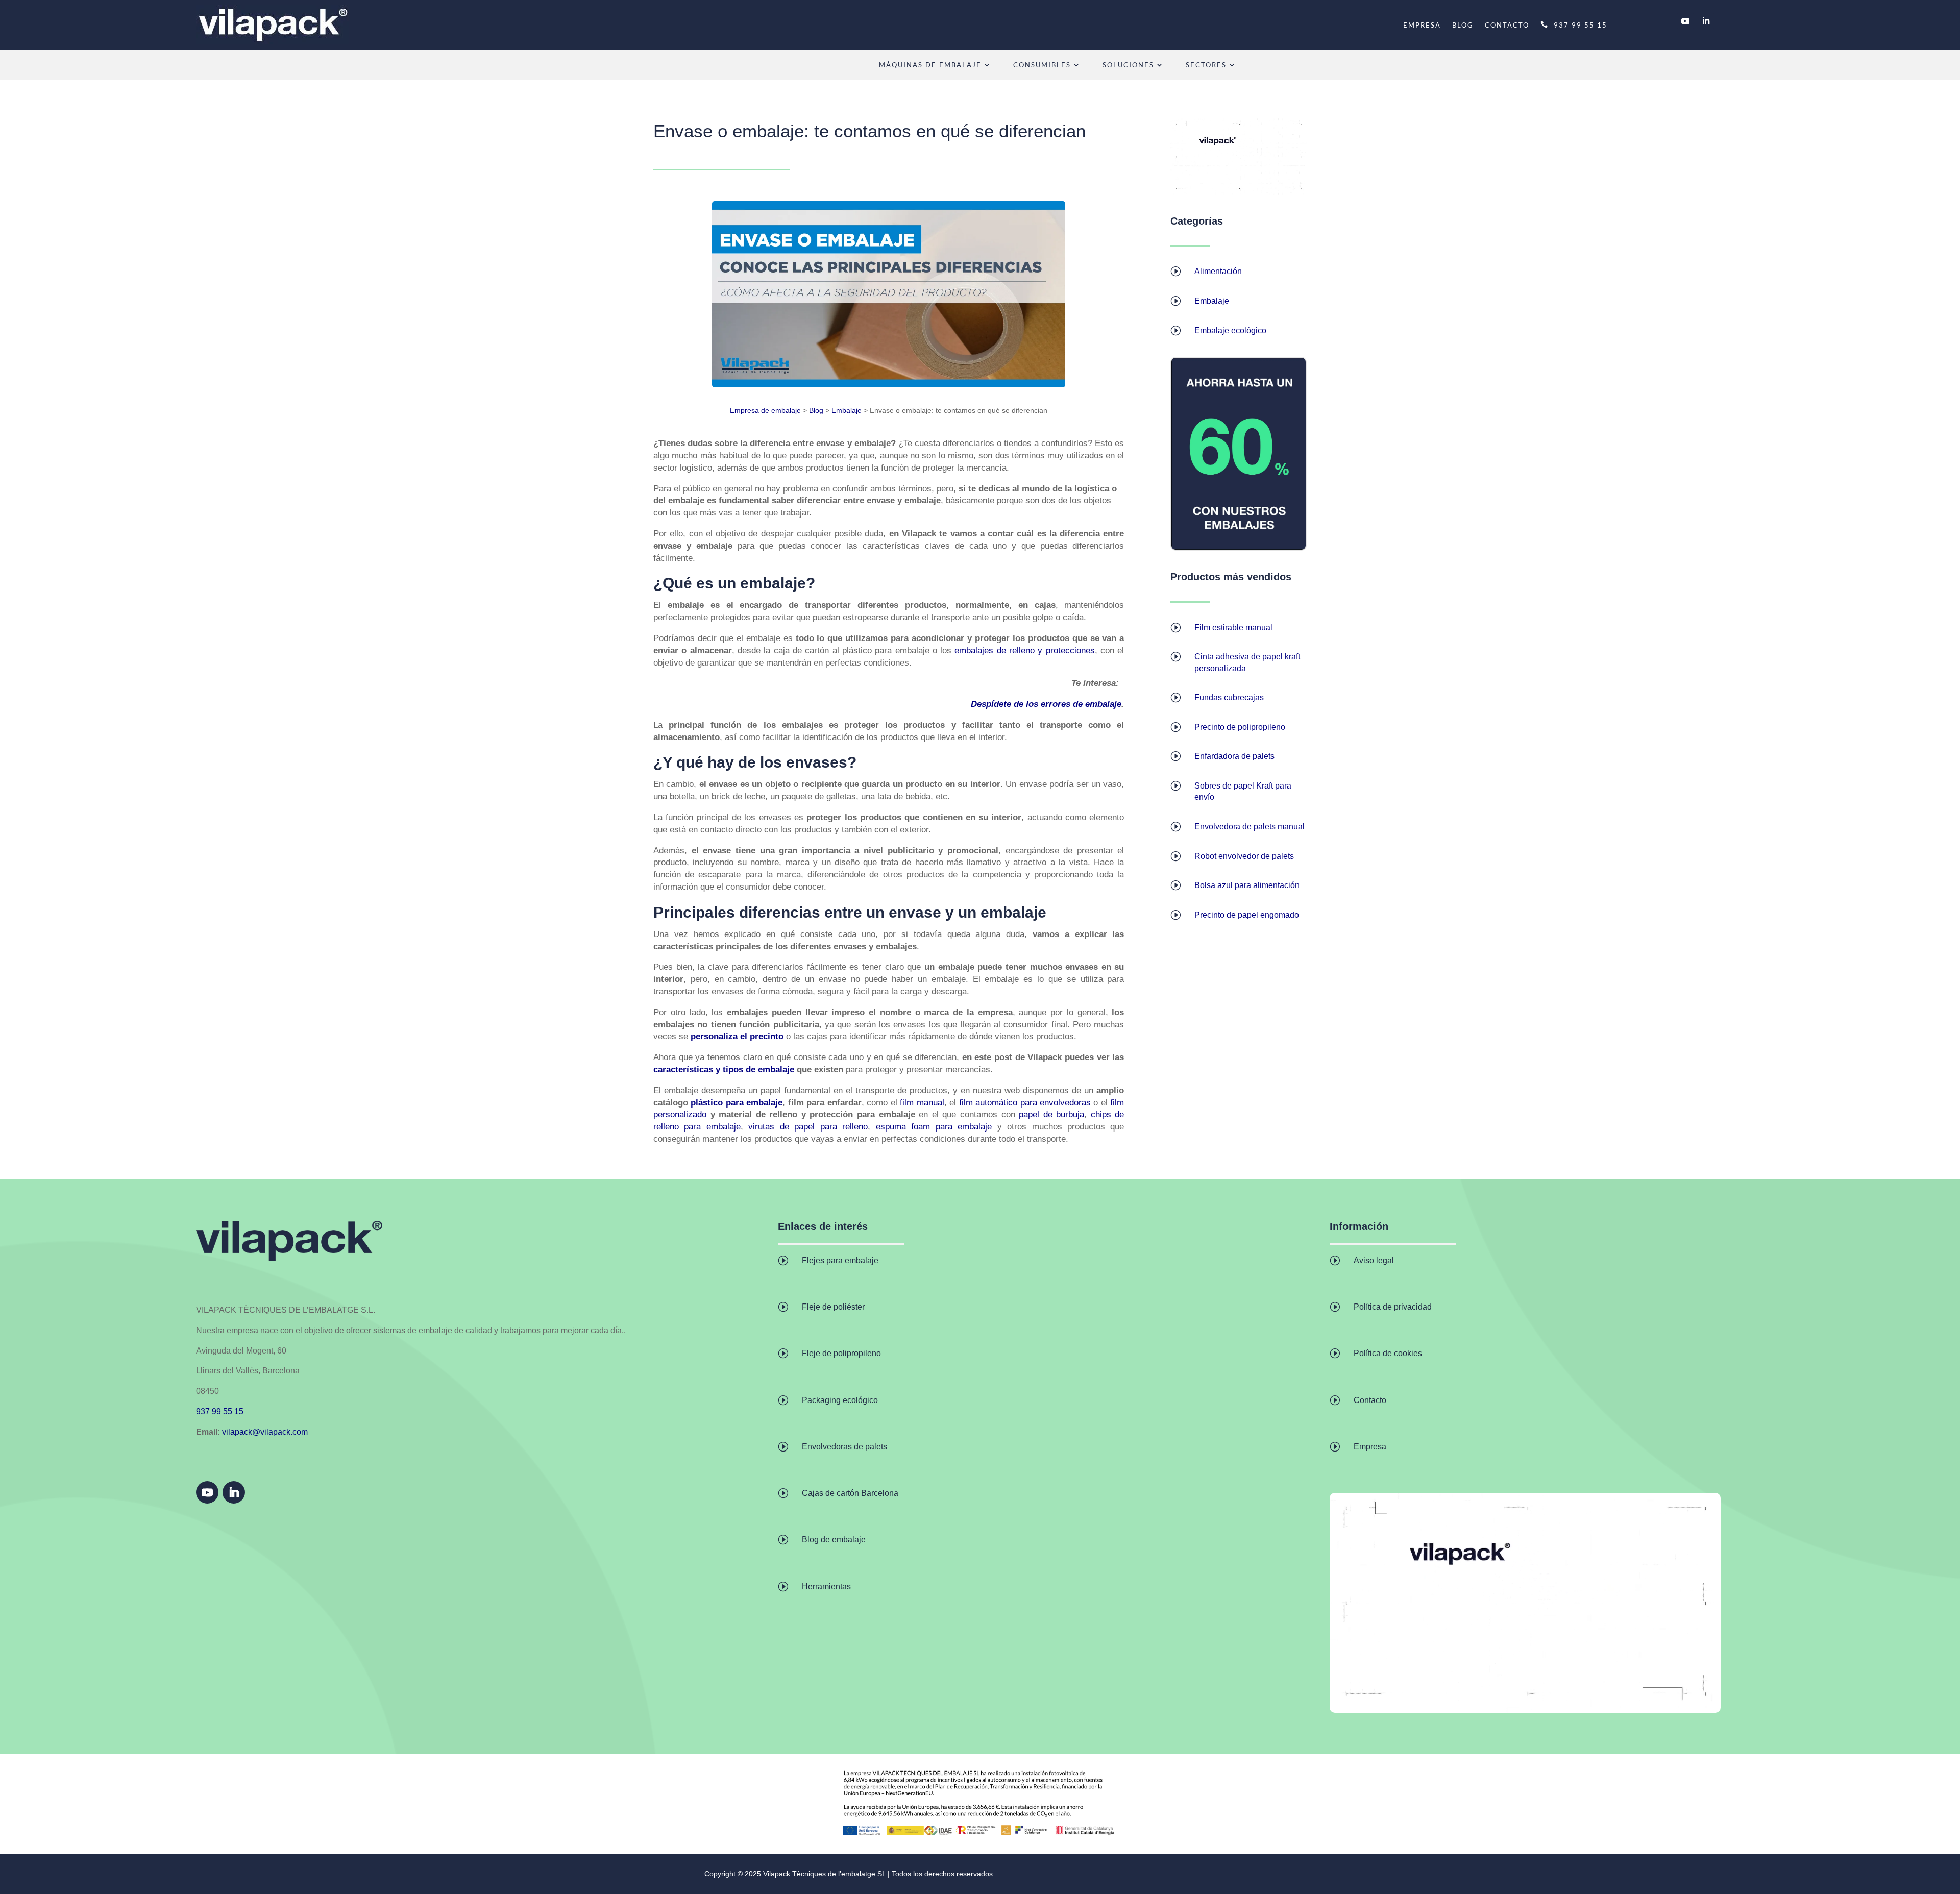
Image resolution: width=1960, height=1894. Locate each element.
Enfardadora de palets (1234, 756)
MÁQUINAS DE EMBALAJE (930, 65)
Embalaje (847, 410)
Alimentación (1218, 271)
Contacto (1370, 1400)
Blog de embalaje (834, 1540)
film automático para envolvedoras (1025, 1103)
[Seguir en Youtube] (1685, 21)
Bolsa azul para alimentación (1247, 885)
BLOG (1463, 25)
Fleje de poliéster (833, 1307)
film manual (922, 1103)
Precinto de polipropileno (1240, 727)
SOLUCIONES (1128, 65)
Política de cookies (1388, 1353)
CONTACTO (1507, 25)
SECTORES (1206, 65)
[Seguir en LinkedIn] (1706, 21)
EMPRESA (1422, 25)
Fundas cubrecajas (1229, 697)
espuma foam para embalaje (934, 1127)
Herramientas (826, 1586)
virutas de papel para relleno (808, 1127)
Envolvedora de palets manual (1249, 827)
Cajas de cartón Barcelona (850, 1493)
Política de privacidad (1393, 1307)
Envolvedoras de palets (844, 1447)
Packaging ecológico (840, 1400)
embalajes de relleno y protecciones (1024, 650)
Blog (816, 410)
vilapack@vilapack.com (265, 1432)
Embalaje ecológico (1230, 330)
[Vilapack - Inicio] (273, 25)
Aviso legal (1374, 1260)
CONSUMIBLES (1042, 65)
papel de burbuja (1051, 1114)
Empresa (1370, 1447)
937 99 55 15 (1581, 25)
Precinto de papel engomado (1247, 915)
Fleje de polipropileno (841, 1353)
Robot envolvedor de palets (1244, 856)
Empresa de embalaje (765, 410)
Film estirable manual (1233, 628)
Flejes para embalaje (840, 1260)
